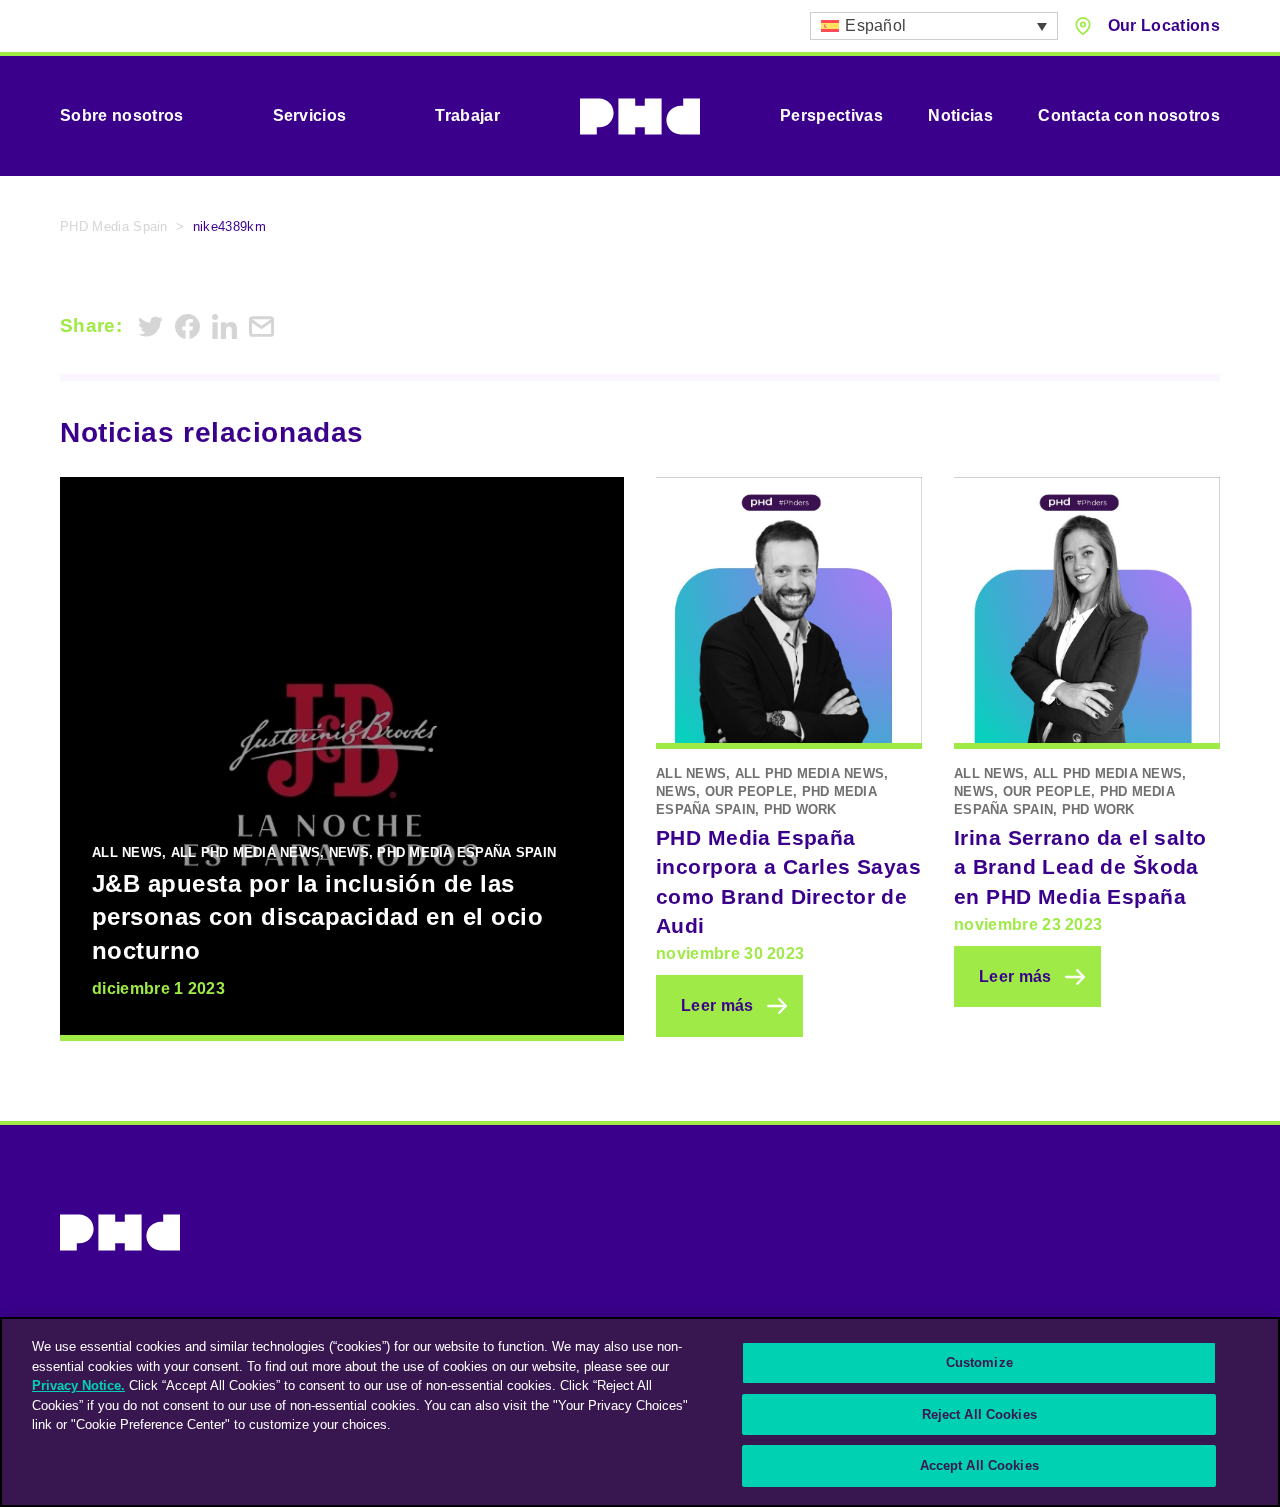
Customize (979, 1362)
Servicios (310, 115)
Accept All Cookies (979, 1465)
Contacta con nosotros (1129, 115)
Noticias (960, 115)
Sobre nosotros (121, 115)
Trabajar (467, 115)
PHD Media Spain (114, 226)
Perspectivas (831, 115)
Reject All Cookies (979, 1414)
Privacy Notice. (78, 1385)
